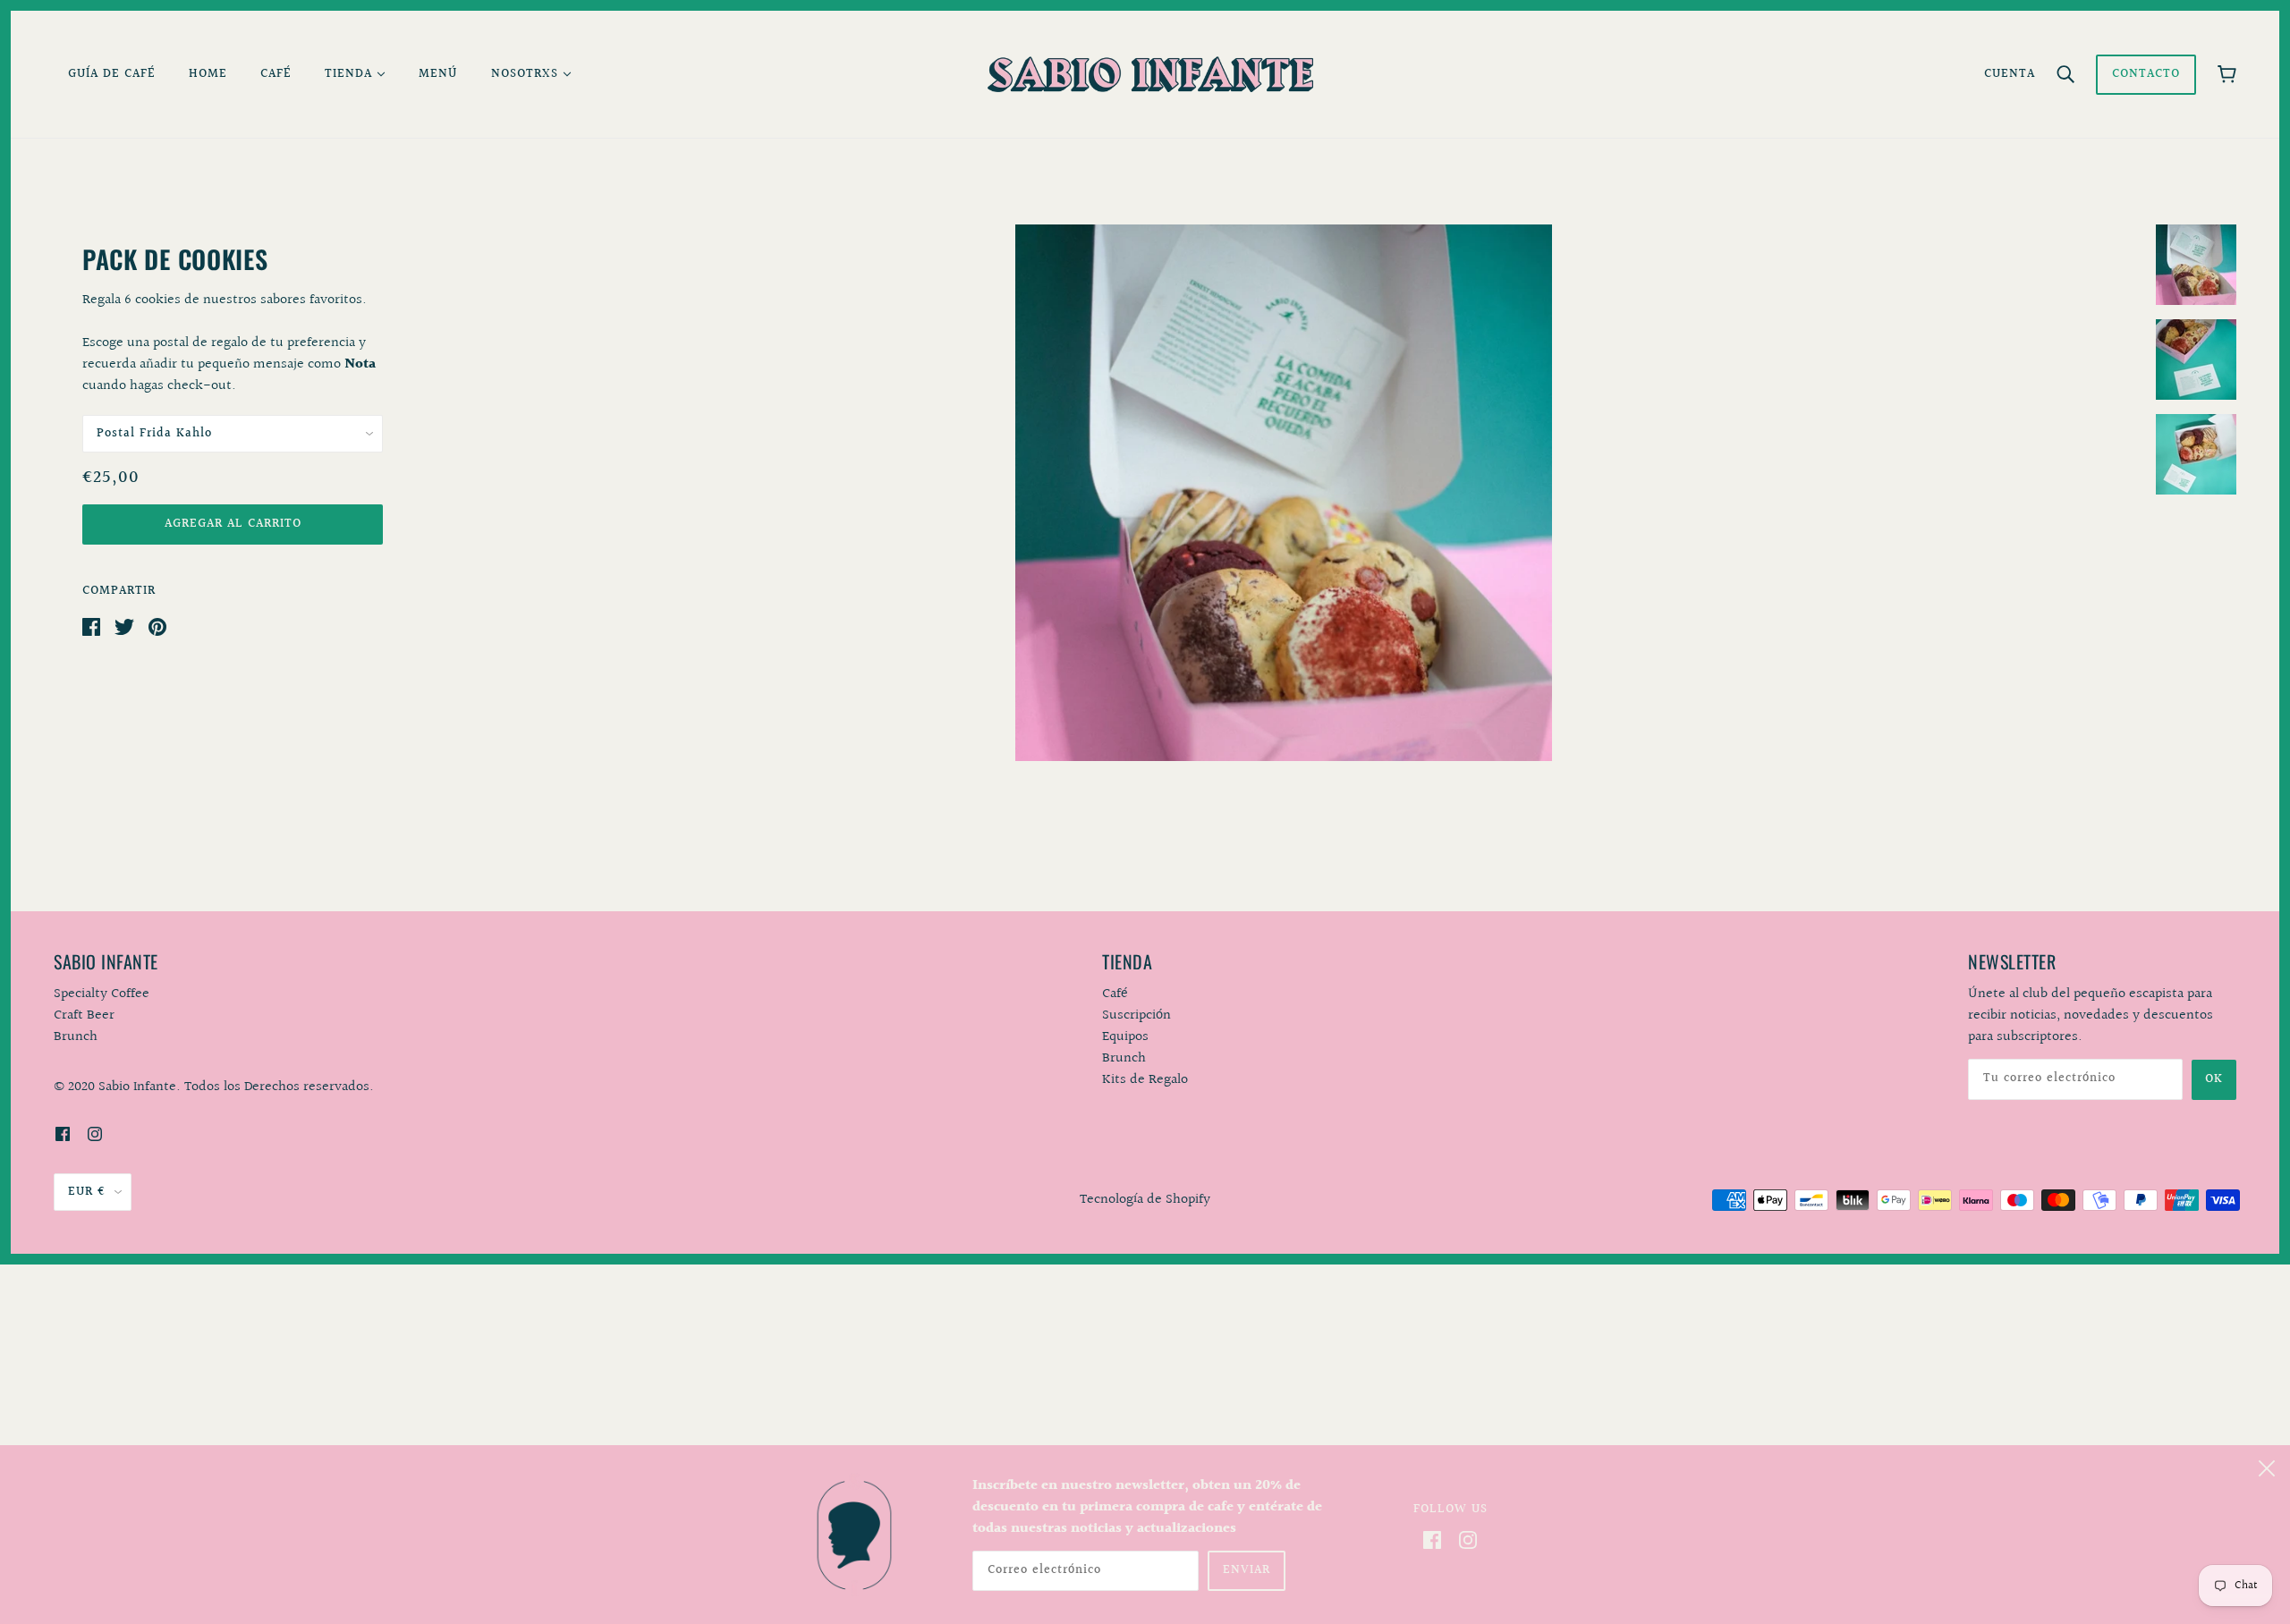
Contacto (2146, 74)
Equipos (1125, 1037)
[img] (63, 1134)
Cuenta (2010, 74)
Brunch (1124, 1058)
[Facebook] (1432, 1540)
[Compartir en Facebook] (91, 626)
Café (1115, 994)
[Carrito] (2227, 74)
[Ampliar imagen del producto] (1284, 493)
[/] (1150, 74)
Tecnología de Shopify (1145, 1200)
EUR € (87, 1192)
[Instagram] (1468, 1540)
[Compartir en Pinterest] (157, 626)
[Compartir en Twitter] (124, 626)
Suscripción (1137, 1015)
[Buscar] (2065, 74)
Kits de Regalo (1145, 1080)
